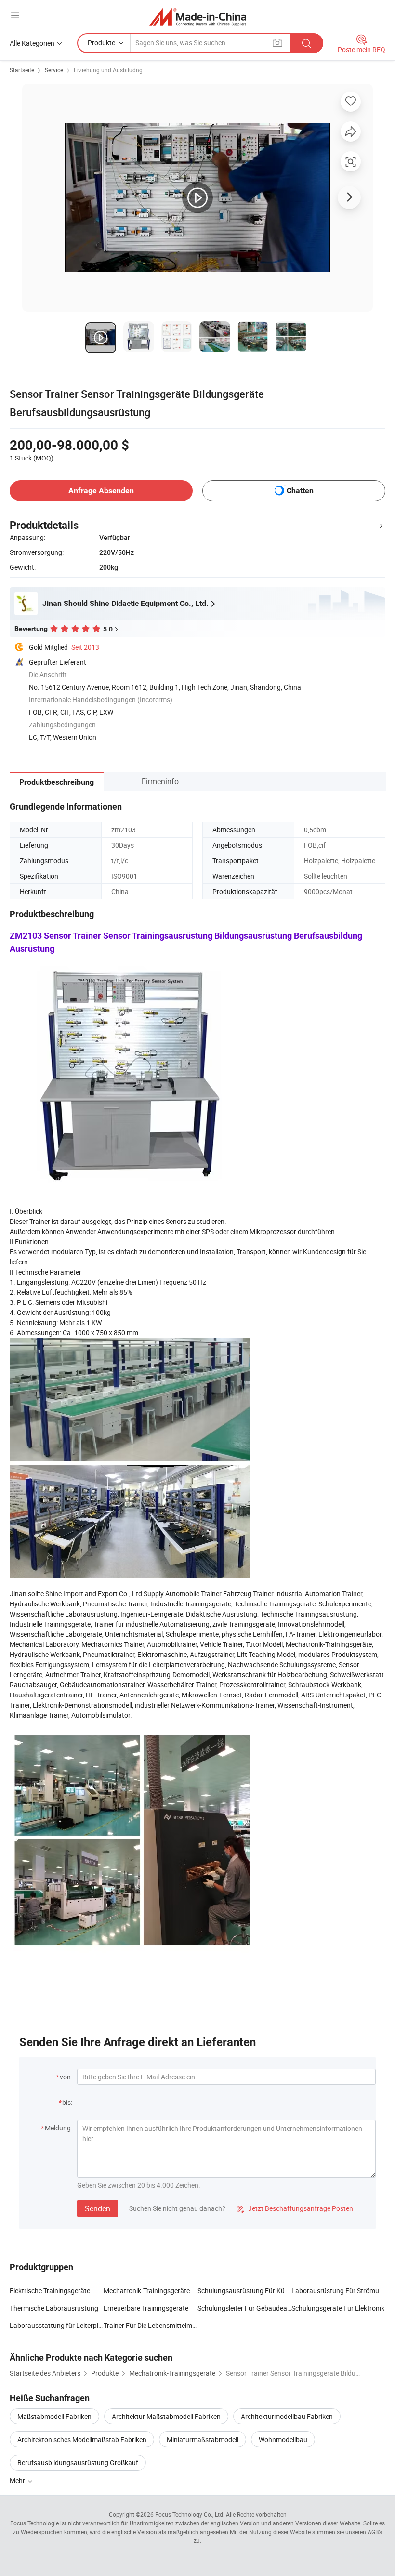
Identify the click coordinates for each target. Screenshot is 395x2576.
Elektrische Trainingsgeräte (50, 2291)
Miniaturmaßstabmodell (203, 2439)
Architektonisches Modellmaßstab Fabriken (82, 2439)
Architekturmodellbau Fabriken (287, 2416)
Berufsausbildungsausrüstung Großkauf (78, 2463)
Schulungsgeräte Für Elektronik (338, 2308)
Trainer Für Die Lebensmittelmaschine (151, 2325)
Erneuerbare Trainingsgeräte (146, 2308)
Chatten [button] (300, 491)
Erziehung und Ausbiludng (108, 70)
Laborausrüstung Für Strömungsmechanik (338, 2291)
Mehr (18, 2480)
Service (54, 70)
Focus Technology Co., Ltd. (190, 2514)
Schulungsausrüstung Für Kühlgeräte (244, 2291)
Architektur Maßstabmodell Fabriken (166, 2416)
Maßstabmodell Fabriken (54, 2416)
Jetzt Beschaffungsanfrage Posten (295, 2208)
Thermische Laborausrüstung (54, 2308)
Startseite (22, 70)
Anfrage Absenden (101, 491)
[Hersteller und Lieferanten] (198, 17)
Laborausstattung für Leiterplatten (57, 2325)
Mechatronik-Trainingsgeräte (147, 2291)
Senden (98, 2208)
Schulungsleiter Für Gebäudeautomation (244, 2308)
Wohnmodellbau (283, 2439)
